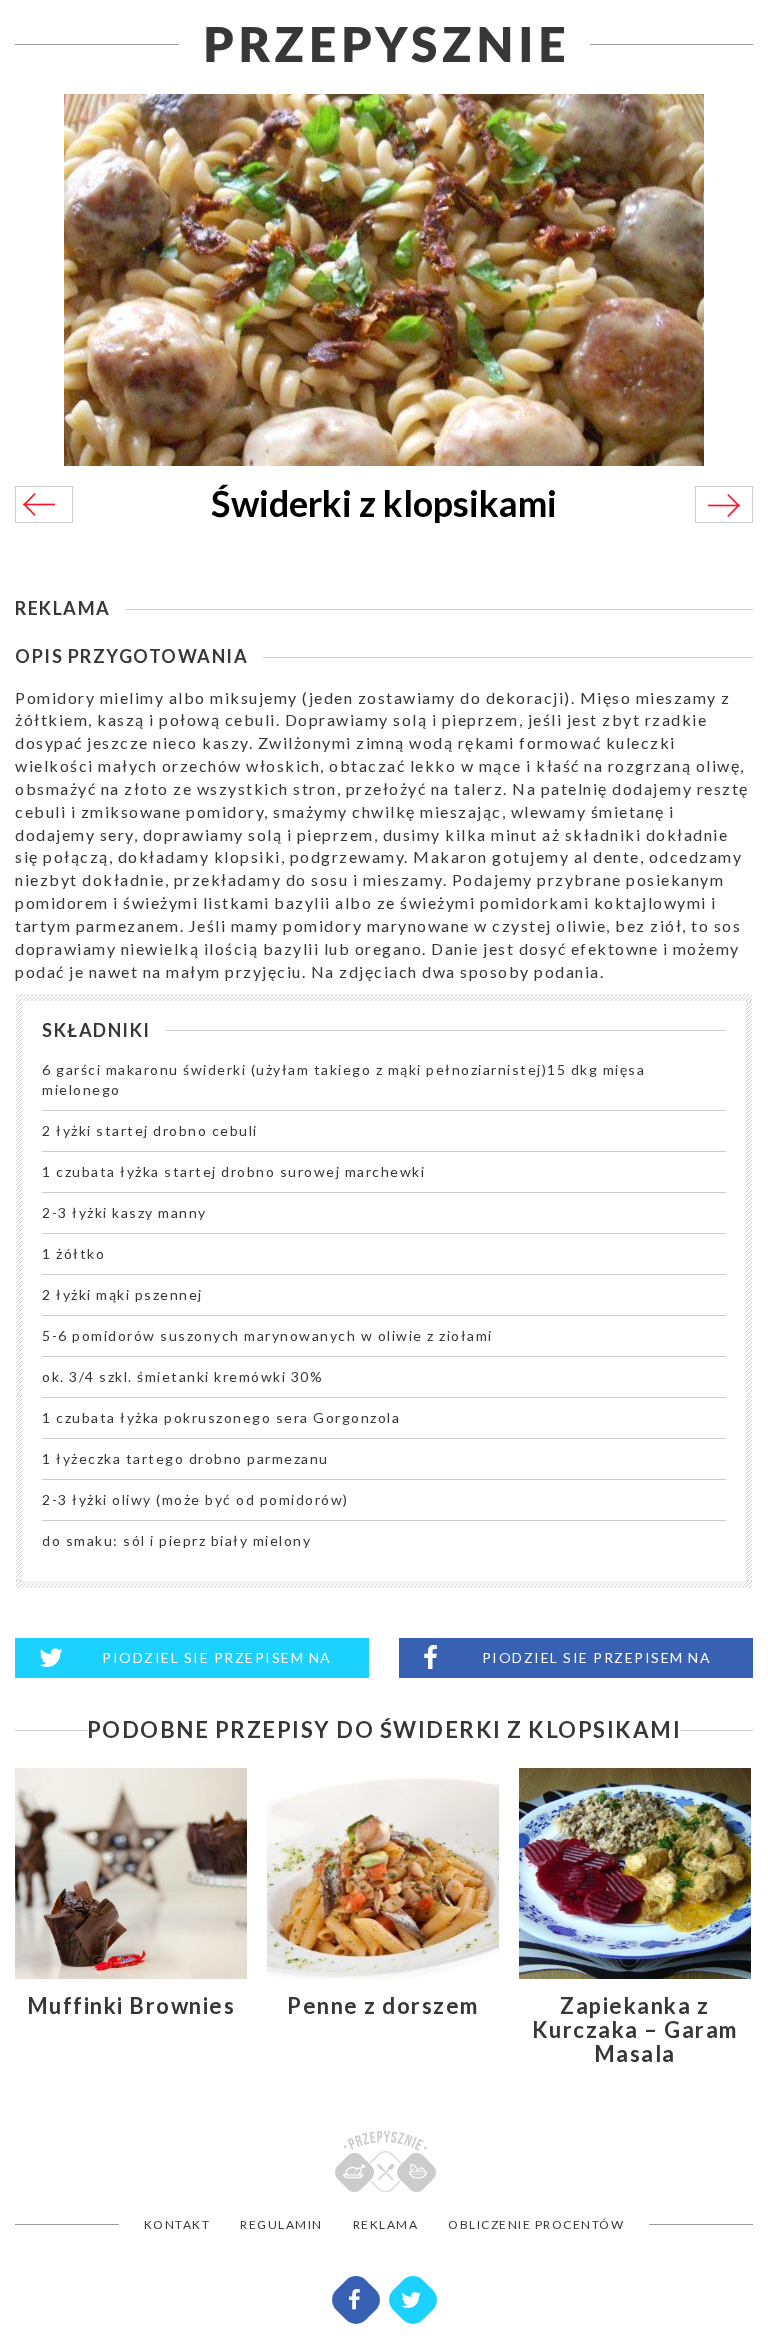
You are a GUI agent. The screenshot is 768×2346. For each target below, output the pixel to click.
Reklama (386, 2224)
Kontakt (177, 2224)
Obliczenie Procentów (536, 2224)
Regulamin (281, 2224)
